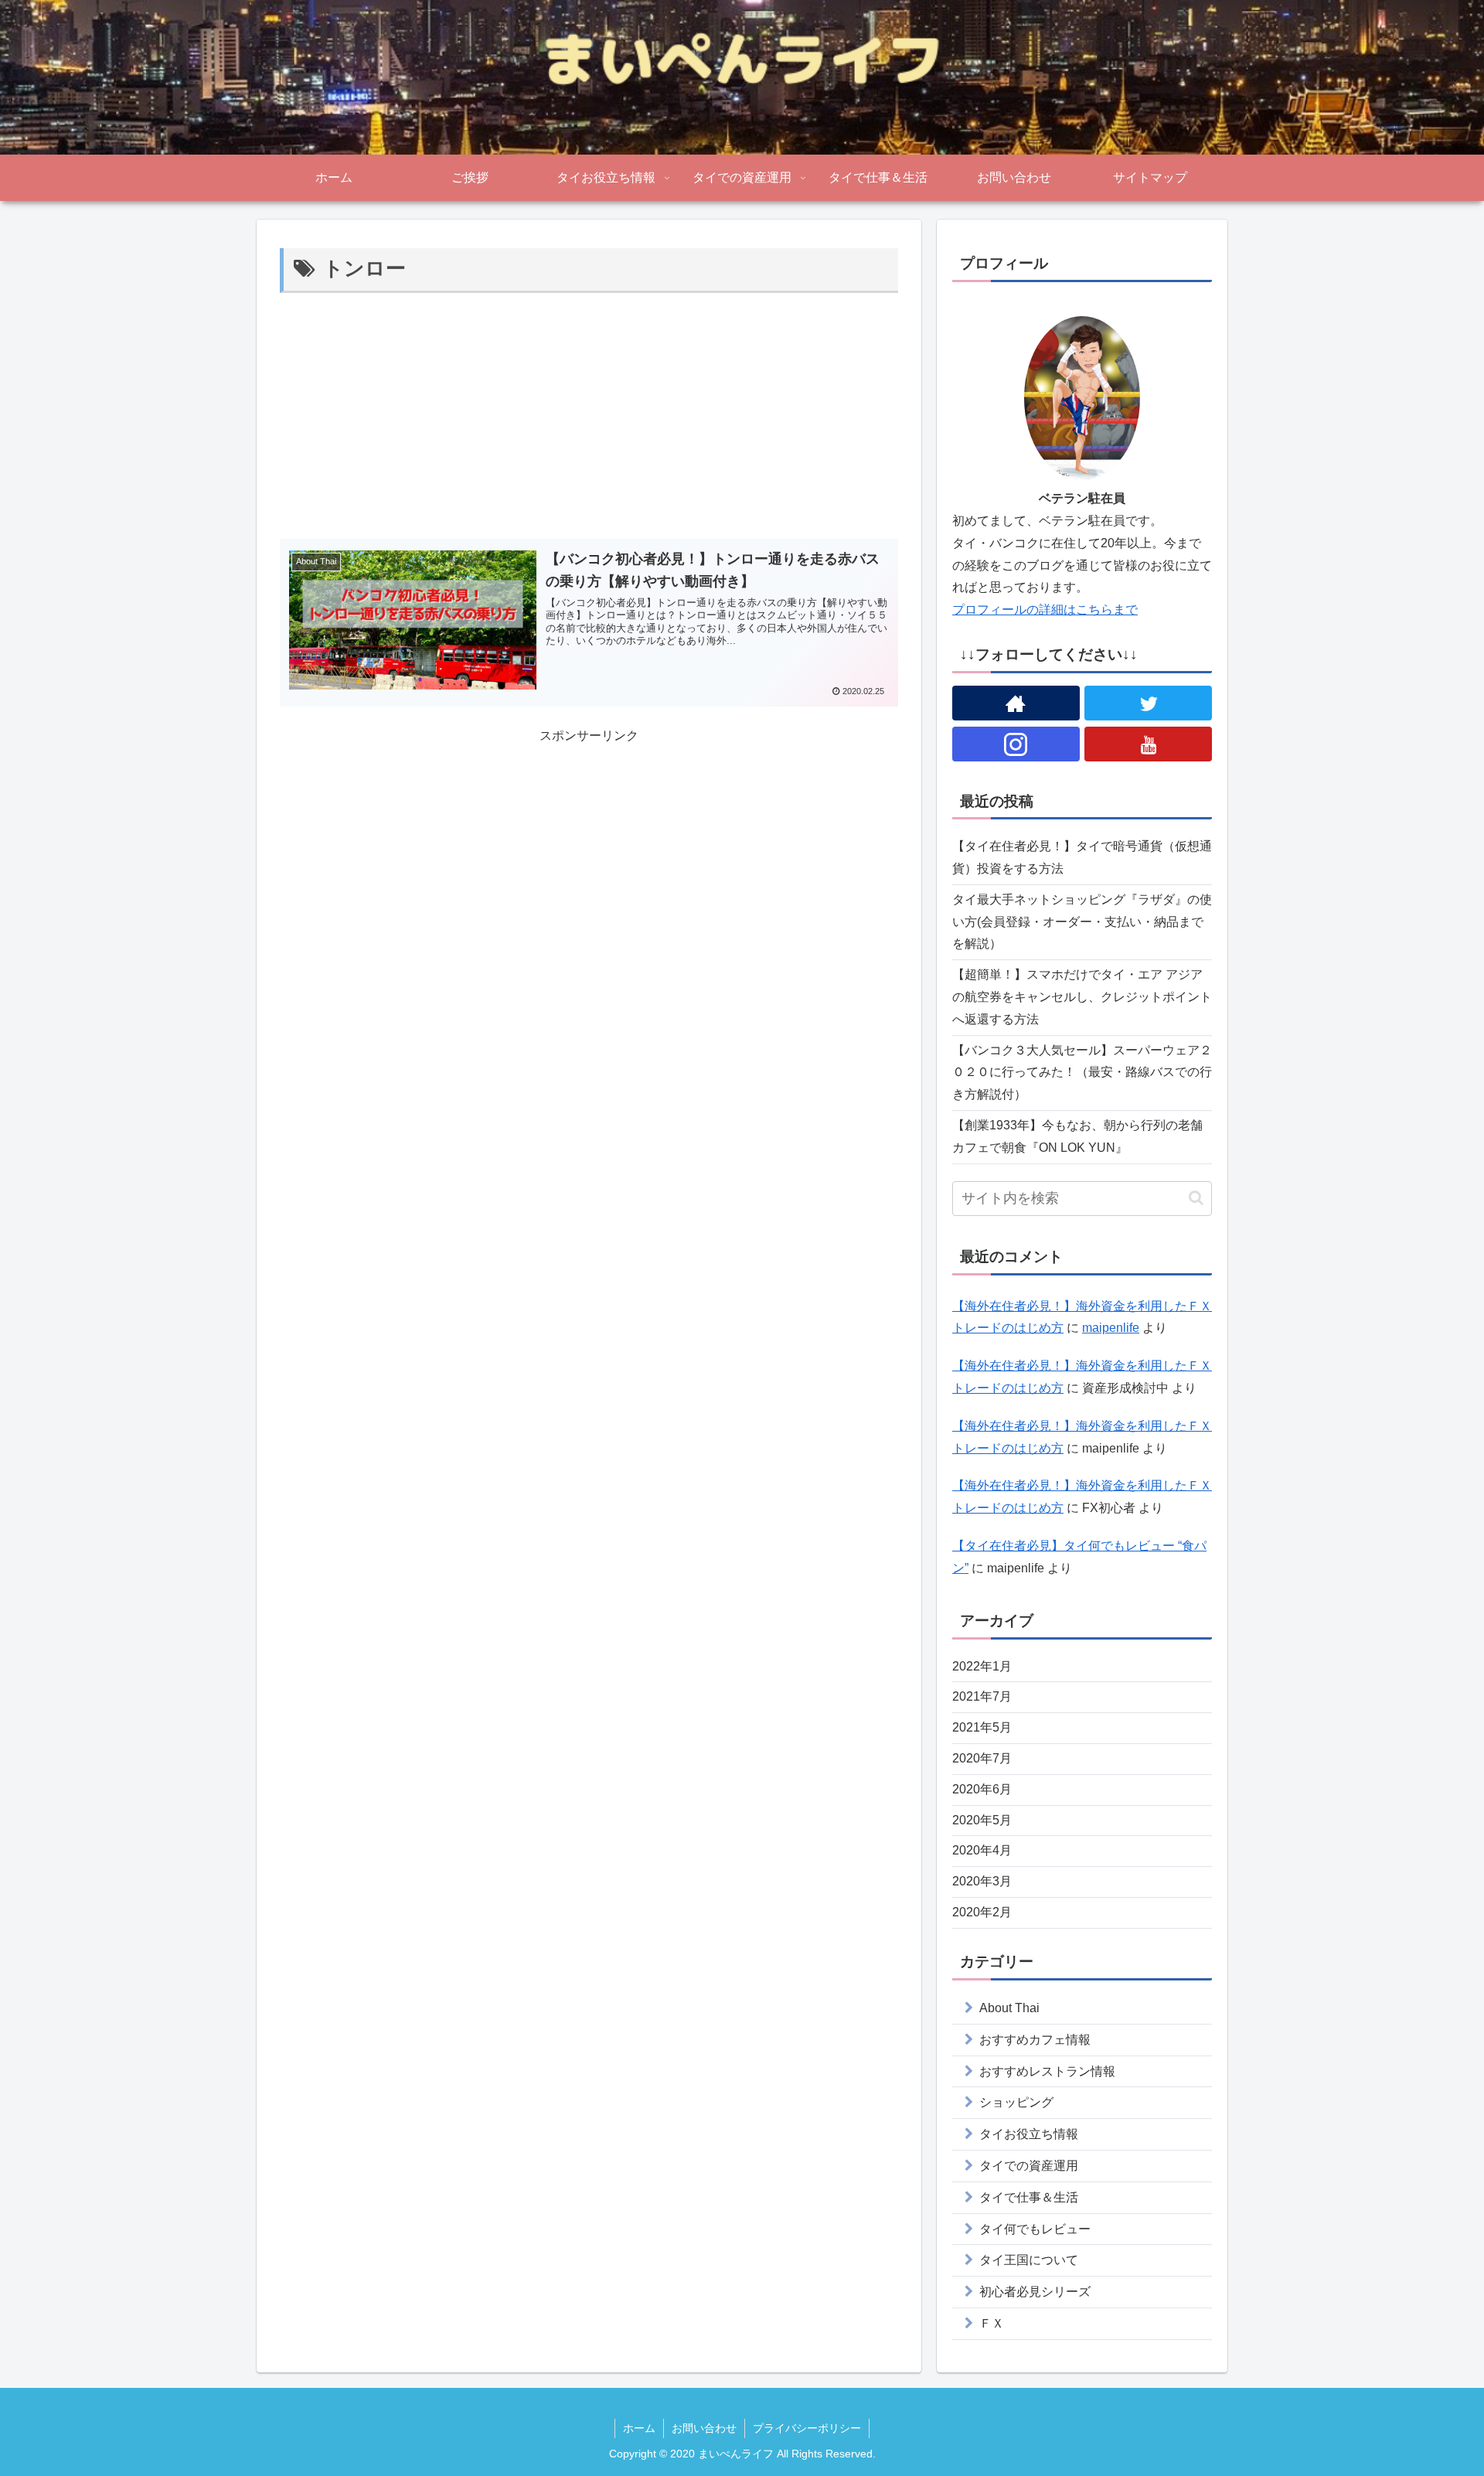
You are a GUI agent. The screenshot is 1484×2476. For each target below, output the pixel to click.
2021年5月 (982, 1727)
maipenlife (1111, 1328)
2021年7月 (982, 1696)
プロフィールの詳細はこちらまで (1045, 610)
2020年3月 (982, 1881)
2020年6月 (982, 1789)
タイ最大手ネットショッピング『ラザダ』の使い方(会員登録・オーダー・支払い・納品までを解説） (1082, 922)
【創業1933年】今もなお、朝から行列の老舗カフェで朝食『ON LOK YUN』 (1077, 1136)
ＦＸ (992, 2323)
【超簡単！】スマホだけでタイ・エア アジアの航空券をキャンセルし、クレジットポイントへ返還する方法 (1082, 997)
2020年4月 (982, 1850)
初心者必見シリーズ (1035, 2292)
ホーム (639, 2428)
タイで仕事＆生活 (1029, 2197)
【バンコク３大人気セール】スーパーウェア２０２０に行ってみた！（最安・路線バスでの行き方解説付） (1082, 1073)
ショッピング (1016, 2102)
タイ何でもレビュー (1035, 2229)
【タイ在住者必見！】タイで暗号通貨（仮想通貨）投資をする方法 (1082, 857)
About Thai (1009, 2008)
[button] (1196, 1198)
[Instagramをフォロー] (1016, 744)
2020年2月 (982, 1912)
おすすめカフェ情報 (1035, 2040)
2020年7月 (982, 1758)
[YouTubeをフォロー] (1148, 744)
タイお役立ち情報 (1029, 2134)
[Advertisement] (589, 414)
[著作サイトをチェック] (1016, 703)
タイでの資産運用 (1029, 2166)
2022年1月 (982, 1666)
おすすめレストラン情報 (1047, 2071)
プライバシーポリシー (807, 2428)
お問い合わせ (704, 2428)
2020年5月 (982, 1820)
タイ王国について (1029, 2260)
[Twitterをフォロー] (1148, 703)
